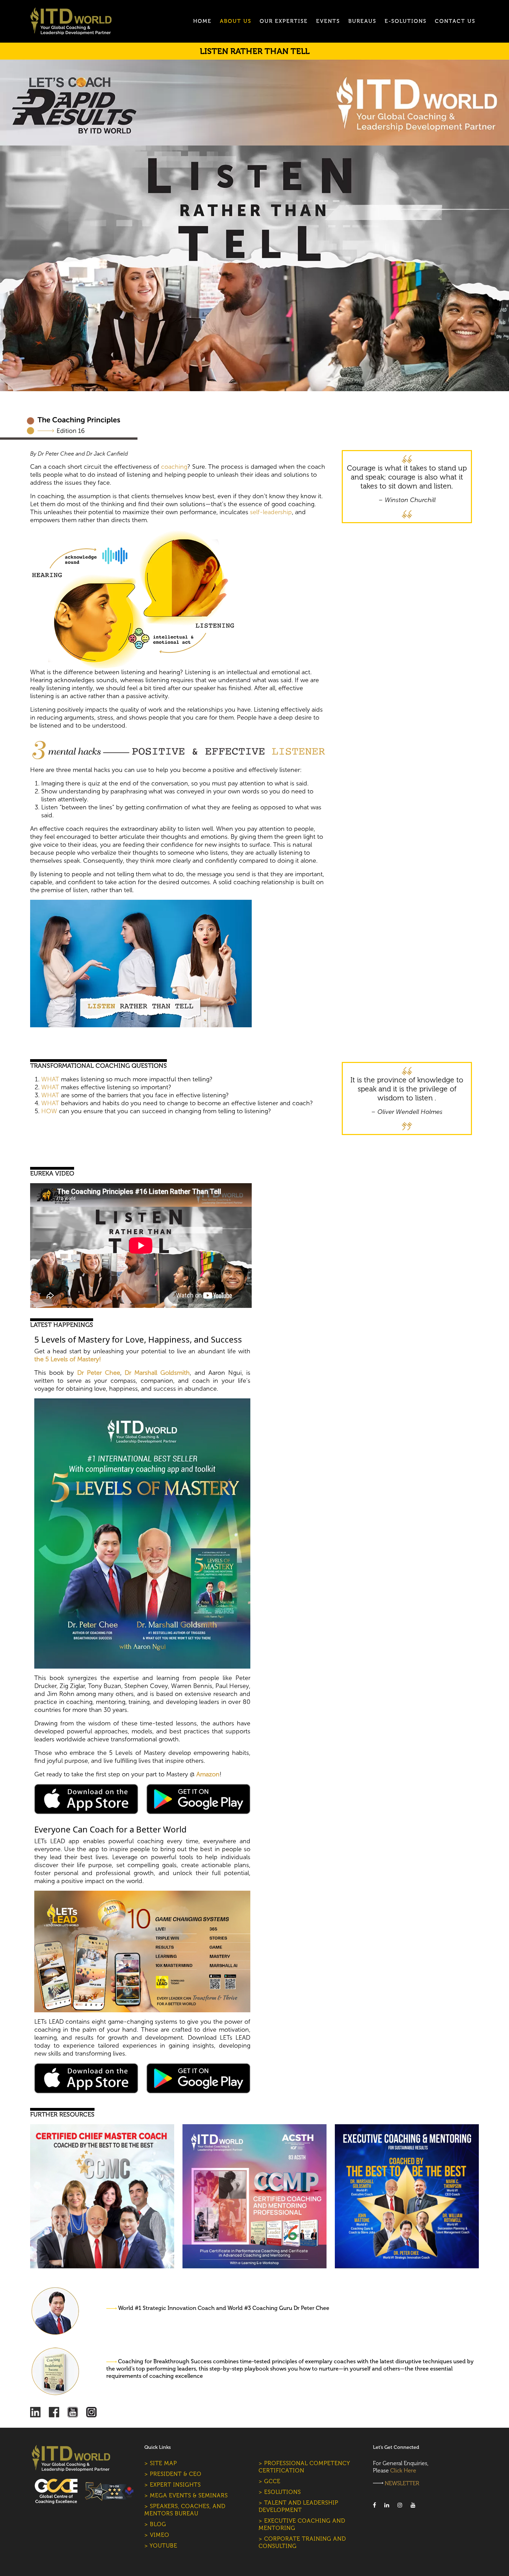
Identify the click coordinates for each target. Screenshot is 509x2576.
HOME (202, 21)
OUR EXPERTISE (284, 21)
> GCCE (270, 2481)
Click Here (403, 2471)
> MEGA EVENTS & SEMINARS (186, 2495)
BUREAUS (362, 21)
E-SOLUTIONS (406, 21)
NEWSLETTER (402, 2483)
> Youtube (161, 2546)
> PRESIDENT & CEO (173, 2474)
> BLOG (155, 2524)
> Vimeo (157, 2535)
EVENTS (328, 21)
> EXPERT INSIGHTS (173, 2485)
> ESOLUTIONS (280, 2492)
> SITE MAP (161, 2463)
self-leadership (271, 512)
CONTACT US (455, 21)
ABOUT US (236, 21)
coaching (174, 467)
